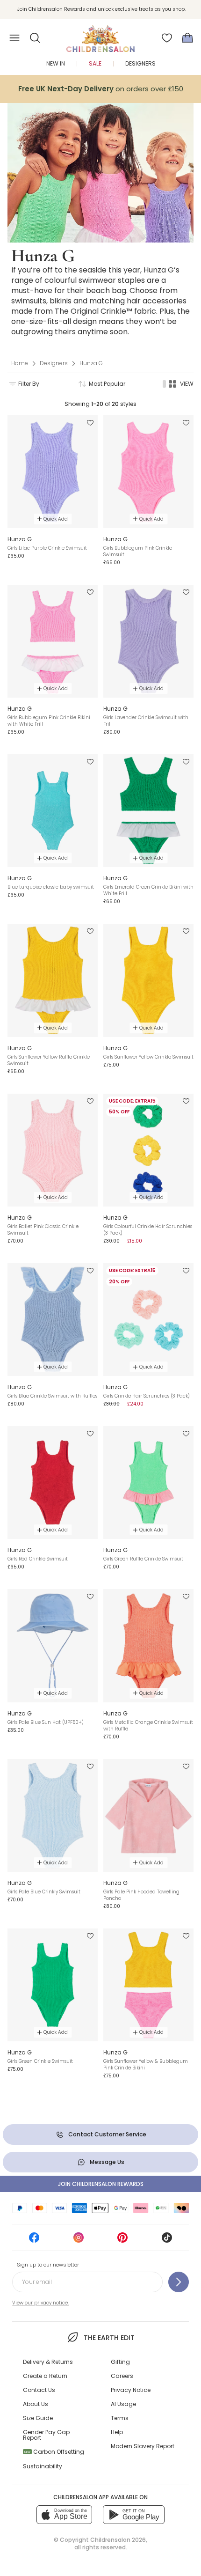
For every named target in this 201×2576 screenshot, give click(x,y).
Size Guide (38, 2418)
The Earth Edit (109, 2338)
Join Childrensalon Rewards (101, 2184)
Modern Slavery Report (143, 2446)
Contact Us (39, 2390)
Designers (140, 63)
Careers (122, 2376)
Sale (95, 63)
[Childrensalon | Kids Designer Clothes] (100, 35)
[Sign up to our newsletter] (179, 2282)
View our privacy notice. (40, 2303)
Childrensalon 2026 (118, 2540)
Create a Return (45, 2376)
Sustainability (43, 2466)
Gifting (120, 2362)
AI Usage (123, 2404)
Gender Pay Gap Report (46, 2435)
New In (56, 63)
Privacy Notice (131, 2390)
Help (117, 2432)
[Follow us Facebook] (34, 2241)
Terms (120, 2418)
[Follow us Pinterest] (122, 2241)
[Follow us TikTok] (167, 2241)
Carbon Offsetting (54, 2452)
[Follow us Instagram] (79, 2241)
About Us (36, 2404)
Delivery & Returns (48, 2362)
